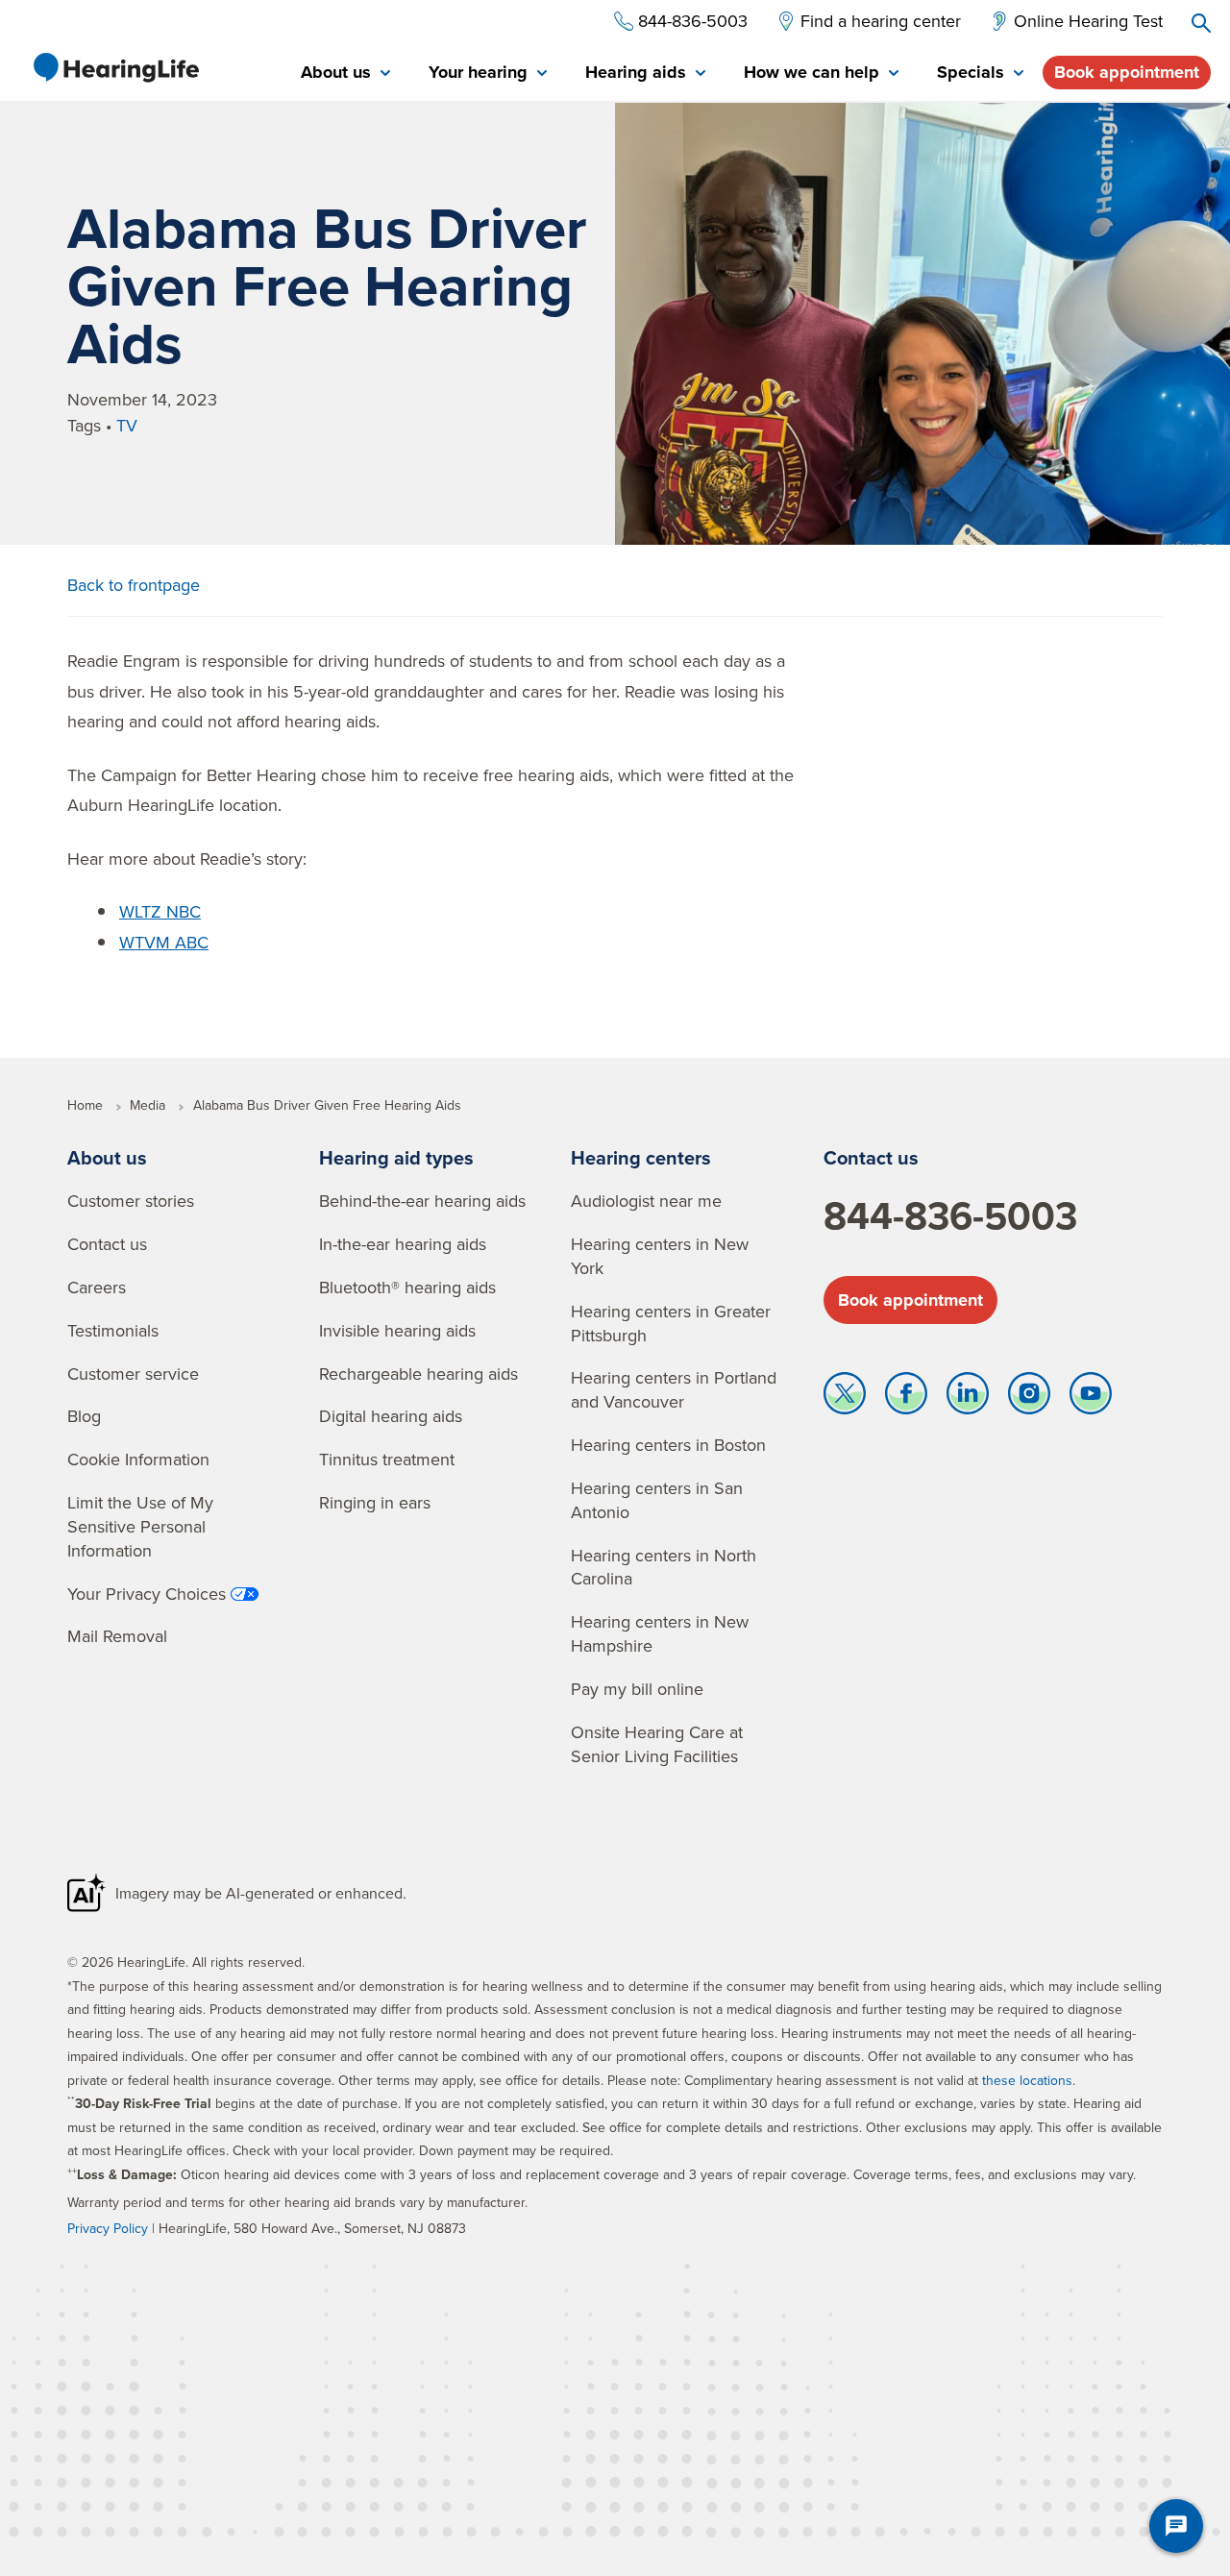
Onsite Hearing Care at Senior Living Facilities (657, 1744)
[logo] (115, 67)
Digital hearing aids (391, 1416)
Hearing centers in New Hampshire (660, 1633)
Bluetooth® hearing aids (407, 1287)
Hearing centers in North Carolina (664, 1567)
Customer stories (131, 1201)
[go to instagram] (1029, 1398)
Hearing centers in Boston (668, 1445)
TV (127, 425)
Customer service (133, 1374)
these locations (1027, 2080)
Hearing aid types (396, 1157)
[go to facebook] (906, 1398)
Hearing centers (641, 1157)
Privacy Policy (108, 2228)
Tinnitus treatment (387, 1459)
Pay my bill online (637, 1689)
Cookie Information (138, 1459)
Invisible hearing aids (397, 1330)
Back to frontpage (134, 585)
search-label (1201, 23)
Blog (84, 1416)
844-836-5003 (950, 1215)
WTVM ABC (164, 942)
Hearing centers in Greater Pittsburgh (671, 1323)
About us (107, 1157)
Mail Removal (117, 1636)
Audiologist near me (646, 1201)
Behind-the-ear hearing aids (422, 1201)
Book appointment (1127, 72)
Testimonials (113, 1330)
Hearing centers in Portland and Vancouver (674, 1389)
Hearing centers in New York (660, 1256)
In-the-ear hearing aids (403, 1244)
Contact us (107, 1244)
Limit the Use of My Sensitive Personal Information (140, 1526)
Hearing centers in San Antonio (657, 1500)
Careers (97, 1287)
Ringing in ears (375, 1502)
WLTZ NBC (160, 911)
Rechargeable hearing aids (418, 1374)
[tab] (345, 74)
